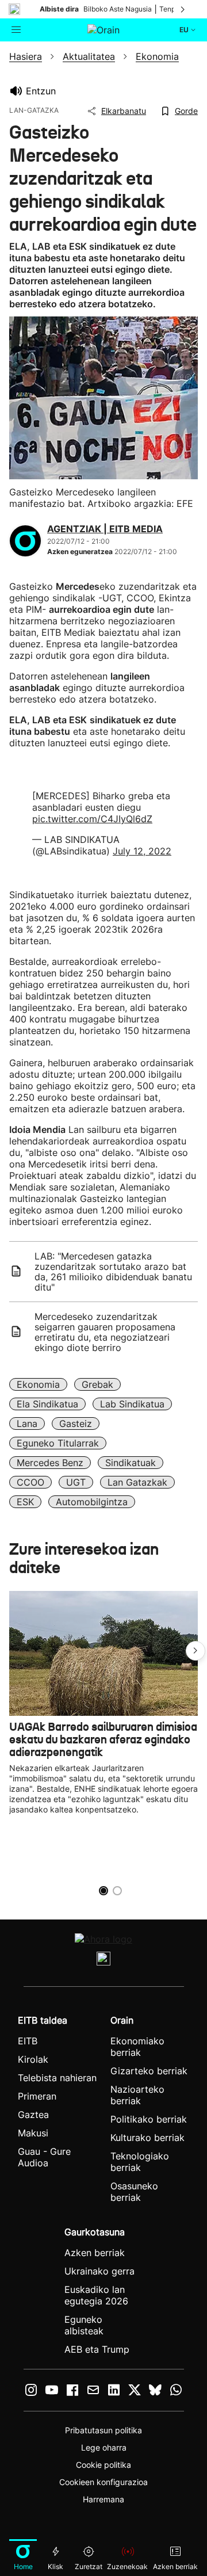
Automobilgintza (92, 1502)
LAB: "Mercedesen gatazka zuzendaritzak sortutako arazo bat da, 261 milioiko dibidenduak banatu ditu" (113, 1272)
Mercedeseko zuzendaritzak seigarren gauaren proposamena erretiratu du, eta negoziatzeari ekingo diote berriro (105, 1332)
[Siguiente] (183, 9)
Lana (27, 1424)
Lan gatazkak (137, 1482)
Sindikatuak (131, 1463)
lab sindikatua (132, 1404)
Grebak (97, 1384)
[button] (195, 1651)
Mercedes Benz (50, 1463)
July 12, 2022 (142, 851)
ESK (25, 1502)
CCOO (30, 1482)
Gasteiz (76, 1424)
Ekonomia (38, 1384)
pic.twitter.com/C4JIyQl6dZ (92, 819)
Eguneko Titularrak (58, 1443)
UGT (76, 1482)
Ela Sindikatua (47, 1404)
